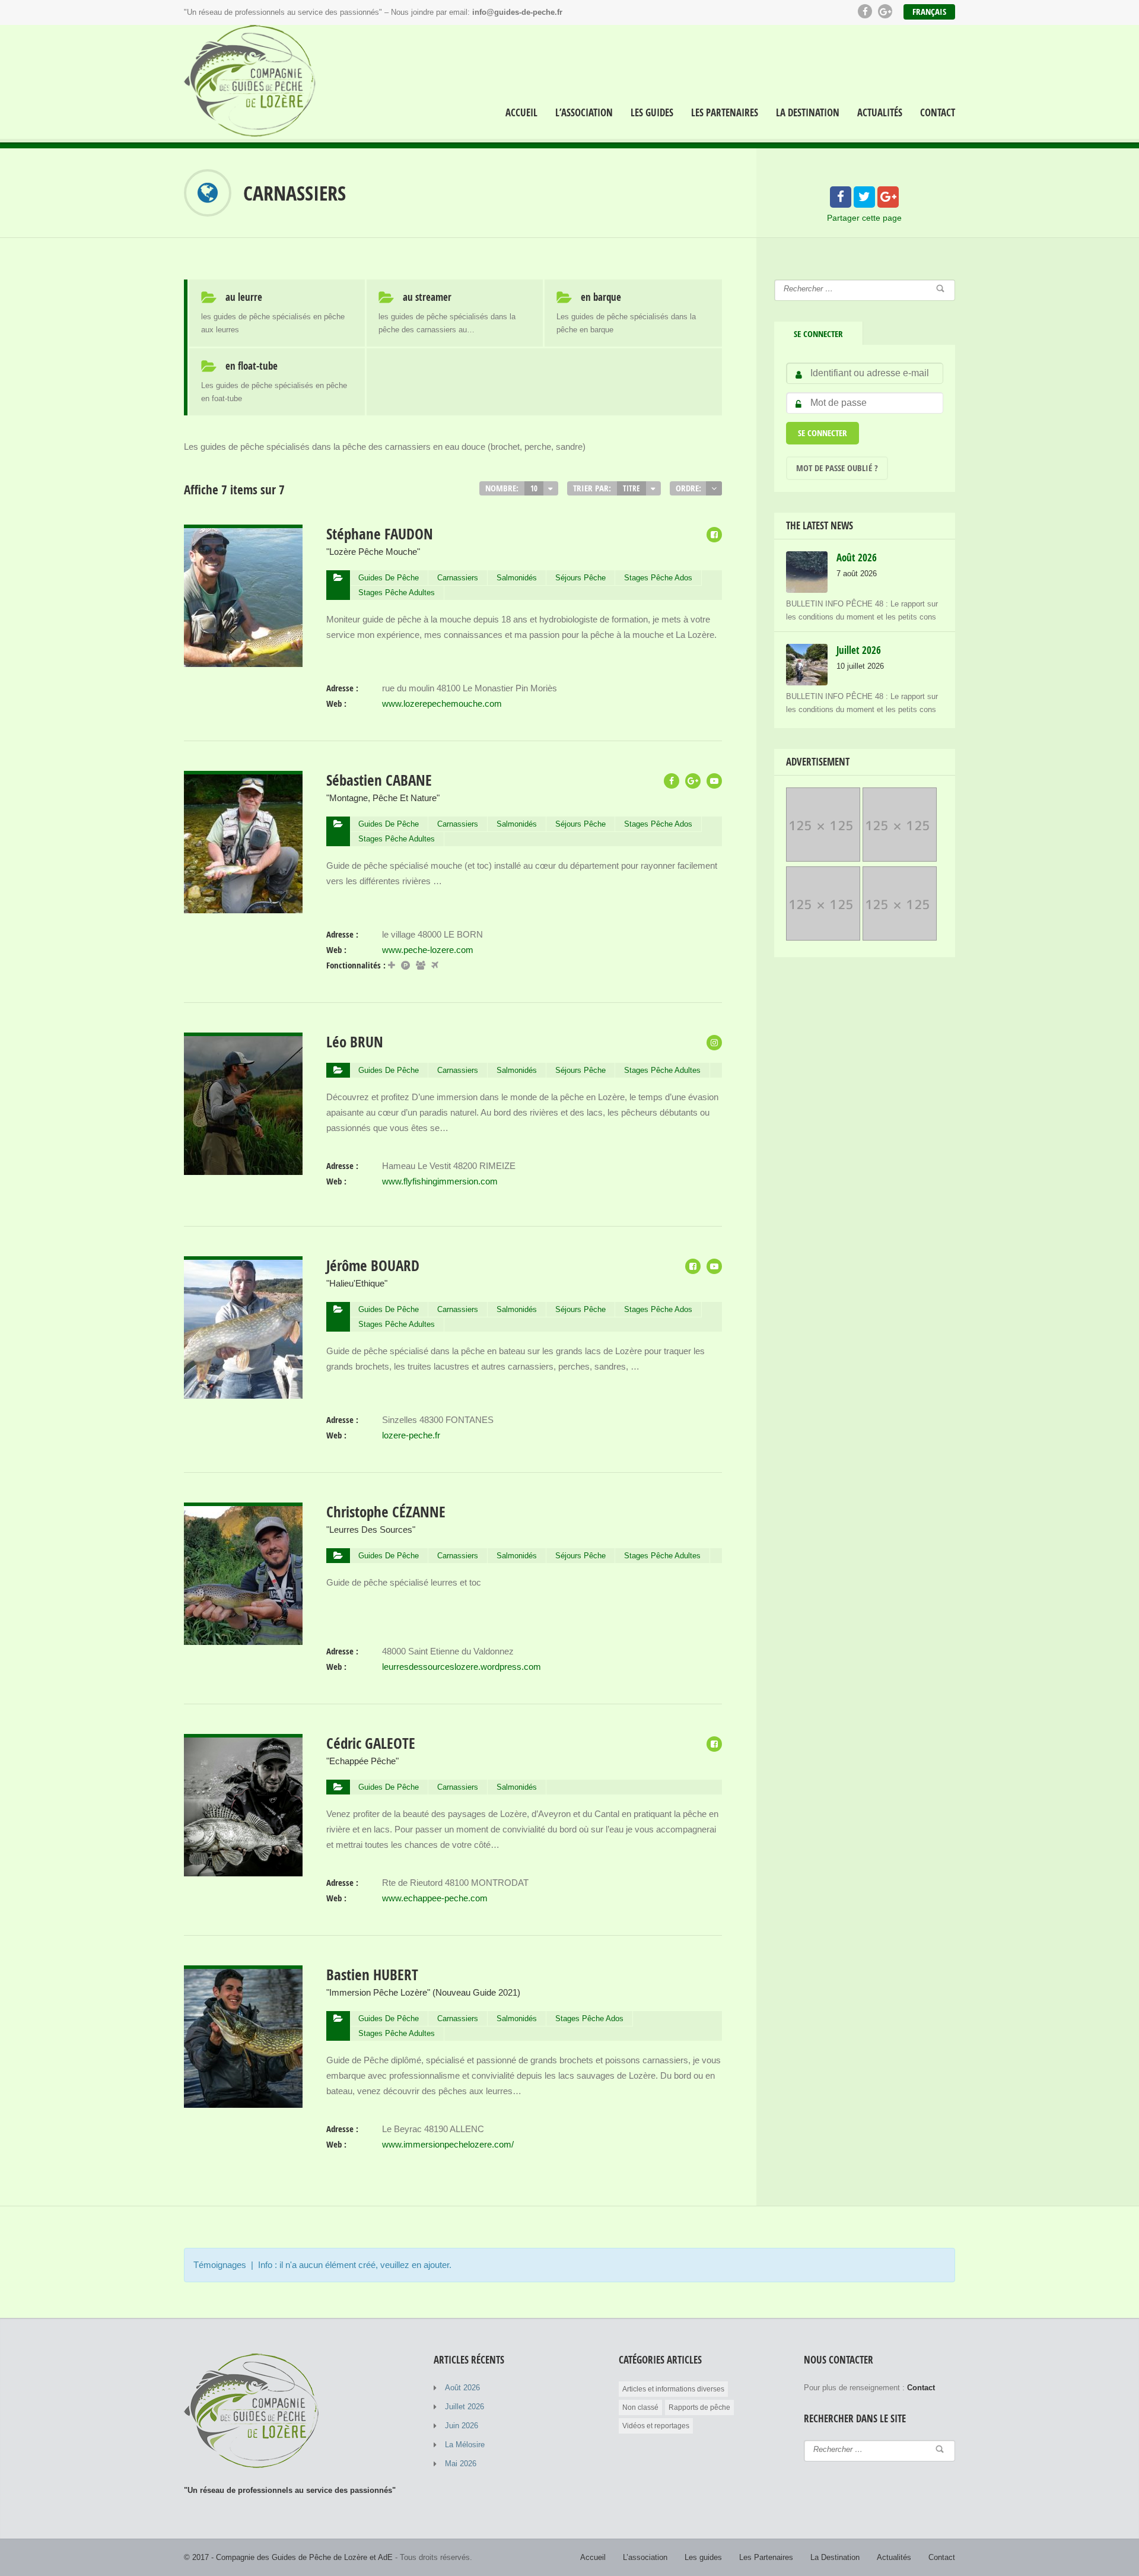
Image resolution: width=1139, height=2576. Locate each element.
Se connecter (818, 334)
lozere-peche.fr (411, 1435)
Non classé (640, 2407)
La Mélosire (465, 2445)
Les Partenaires (725, 113)
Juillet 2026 (464, 2407)
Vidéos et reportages (656, 2426)
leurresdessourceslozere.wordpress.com (462, 1667)
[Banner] (823, 858)
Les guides (652, 113)
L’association (584, 113)
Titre (631, 488)
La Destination (808, 113)
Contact (938, 113)
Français (929, 12)
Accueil (521, 113)
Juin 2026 (462, 2426)
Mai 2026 (461, 2464)
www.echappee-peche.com (435, 1898)
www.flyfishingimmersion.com (440, 1181)
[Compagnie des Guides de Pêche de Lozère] (253, 84)
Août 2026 (462, 2388)
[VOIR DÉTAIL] (243, 532)
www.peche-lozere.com (428, 950)
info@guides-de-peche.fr (517, 12)
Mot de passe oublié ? (837, 468)
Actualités (880, 113)
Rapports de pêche (699, 2407)
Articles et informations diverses (673, 2389)
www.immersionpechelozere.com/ (448, 2144)
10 (534, 488)
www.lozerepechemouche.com (442, 703)
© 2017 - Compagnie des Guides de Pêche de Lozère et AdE (288, 2557)
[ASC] (714, 488)
